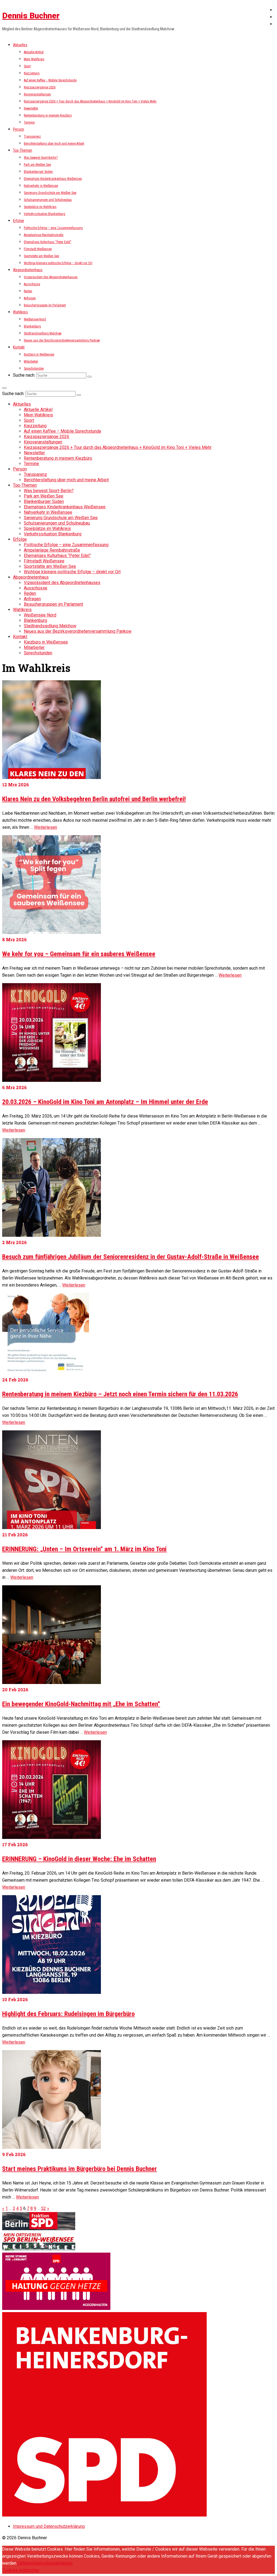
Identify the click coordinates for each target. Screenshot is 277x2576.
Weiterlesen (46, 827)
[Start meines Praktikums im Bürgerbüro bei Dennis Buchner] (52, 2147)
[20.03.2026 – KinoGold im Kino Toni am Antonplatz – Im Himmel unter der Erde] (52, 1080)
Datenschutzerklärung (52, 2563)
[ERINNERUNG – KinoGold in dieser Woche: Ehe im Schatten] (52, 1837)
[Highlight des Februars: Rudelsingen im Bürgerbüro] (52, 1992)
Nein (27, 2563)
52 (44, 2208)
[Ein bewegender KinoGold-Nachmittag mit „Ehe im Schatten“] (52, 1682)
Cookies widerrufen (21, 2570)
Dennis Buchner (31, 16)
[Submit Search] (90, 377)
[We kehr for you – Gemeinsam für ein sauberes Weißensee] (52, 932)
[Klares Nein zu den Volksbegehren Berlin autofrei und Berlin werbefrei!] (52, 778)
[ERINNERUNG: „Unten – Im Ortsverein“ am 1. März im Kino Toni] (52, 1528)
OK (20, 2563)
